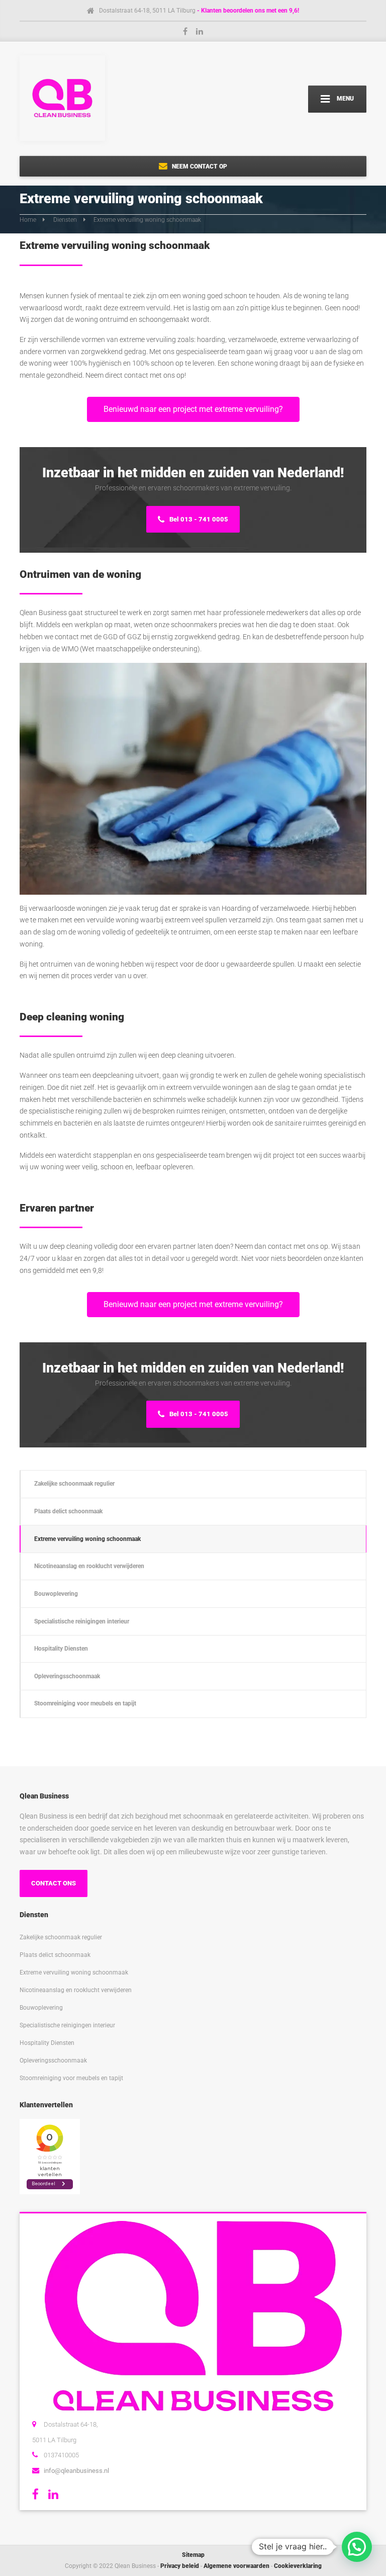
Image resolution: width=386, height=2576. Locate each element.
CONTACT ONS (54, 1883)
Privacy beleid (180, 2566)
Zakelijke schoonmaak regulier (74, 1483)
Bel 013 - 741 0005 (198, 519)
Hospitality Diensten (61, 1648)
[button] (357, 2547)
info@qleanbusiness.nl (76, 2471)
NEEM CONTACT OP (199, 166)
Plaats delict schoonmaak (68, 1511)
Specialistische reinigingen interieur (82, 1621)
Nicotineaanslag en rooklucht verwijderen (89, 1566)
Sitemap (193, 2555)
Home (28, 220)
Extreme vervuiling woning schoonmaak (87, 1539)
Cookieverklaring (298, 2566)
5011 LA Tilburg (54, 2440)
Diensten (65, 220)
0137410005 (61, 2455)
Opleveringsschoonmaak (67, 1676)
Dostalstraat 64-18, (71, 2424)
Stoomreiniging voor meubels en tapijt (85, 1703)
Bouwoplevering (56, 1594)
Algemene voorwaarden (236, 2566)
